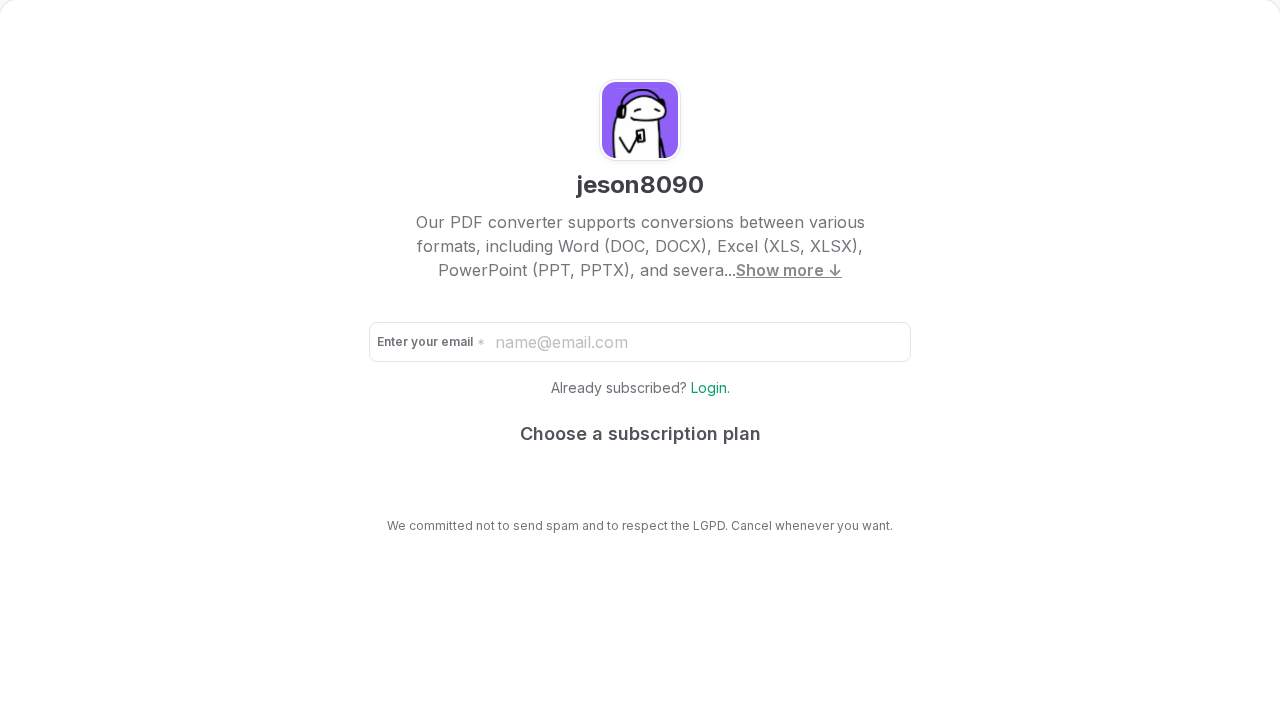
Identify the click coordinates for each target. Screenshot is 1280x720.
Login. (710, 387)
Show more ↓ (789, 270)
